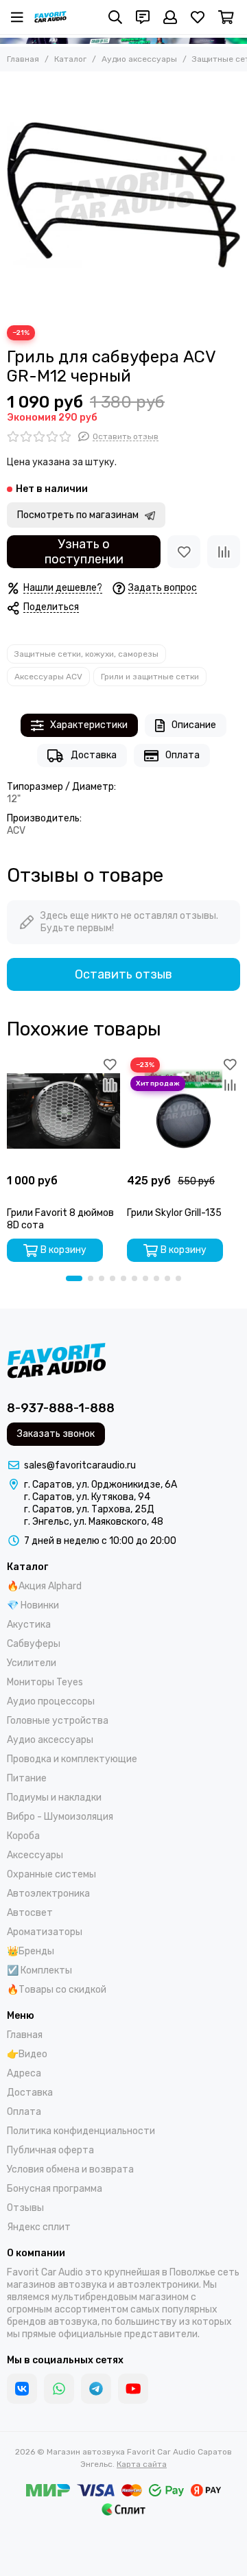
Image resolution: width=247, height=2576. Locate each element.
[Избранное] (184, 552)
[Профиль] (170, 17)
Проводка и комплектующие (72, 1759)
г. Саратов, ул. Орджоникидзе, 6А (101, 1485)
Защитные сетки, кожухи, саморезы (86, 654)
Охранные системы (51, 1874)
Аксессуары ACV (48, 677)
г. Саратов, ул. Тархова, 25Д (89, 1509)
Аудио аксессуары (139, 59)
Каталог (70, 59)
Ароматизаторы (45, 1932)
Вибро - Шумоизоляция (60, 1817)
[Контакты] (143, 17)
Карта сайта (142, 2464)
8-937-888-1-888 (61, 1408)
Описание (194, 725)
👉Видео (27, 2054)
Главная (23, 59)
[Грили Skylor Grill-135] (184, 1111)
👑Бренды (31, 1951)
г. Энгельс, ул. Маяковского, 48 (94, 1522)
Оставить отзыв (123, 974)
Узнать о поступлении (84, 552)
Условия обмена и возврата (70, 2169)
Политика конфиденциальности (81, 2131)
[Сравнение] (224, 552)
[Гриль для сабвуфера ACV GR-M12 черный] (123, 195)
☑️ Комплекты (39, 1970)
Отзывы (25, 2208)
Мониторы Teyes (45, 1682)
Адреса (24, 2073)
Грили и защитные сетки (150, 677)
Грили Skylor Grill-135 (174, 1213)
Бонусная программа (55, 2189)
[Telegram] (96, 2389)
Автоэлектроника (48, 1894)
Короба (23, 1836)
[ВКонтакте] (22, 2389)
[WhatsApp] (59, 2389)
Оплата (183, 755)
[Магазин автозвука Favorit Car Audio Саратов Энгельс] (50, 17)
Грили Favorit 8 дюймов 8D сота (60, 1219)
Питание (27, 1778)
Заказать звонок (56, 1434)
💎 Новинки (33, 1605)
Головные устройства (58, 1721)
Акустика (29, 1625)
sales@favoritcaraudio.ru (80, 1465)
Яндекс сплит (39, 2227)
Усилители (32, 1663)
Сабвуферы (34, 1644)
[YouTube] (133, 2389)
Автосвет (30, 1913)
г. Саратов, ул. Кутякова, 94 (87, 1497)
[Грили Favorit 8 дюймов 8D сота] (63, 1111)
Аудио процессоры (51, 1701)
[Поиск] (115, 17)
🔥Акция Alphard (44, 1586)
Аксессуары (35, 1855)
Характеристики (89, 725)
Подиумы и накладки (54, 1798)
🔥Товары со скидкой (57, 1990)
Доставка (94, 755)
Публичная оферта (50, 2150)
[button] (74, 1278)
